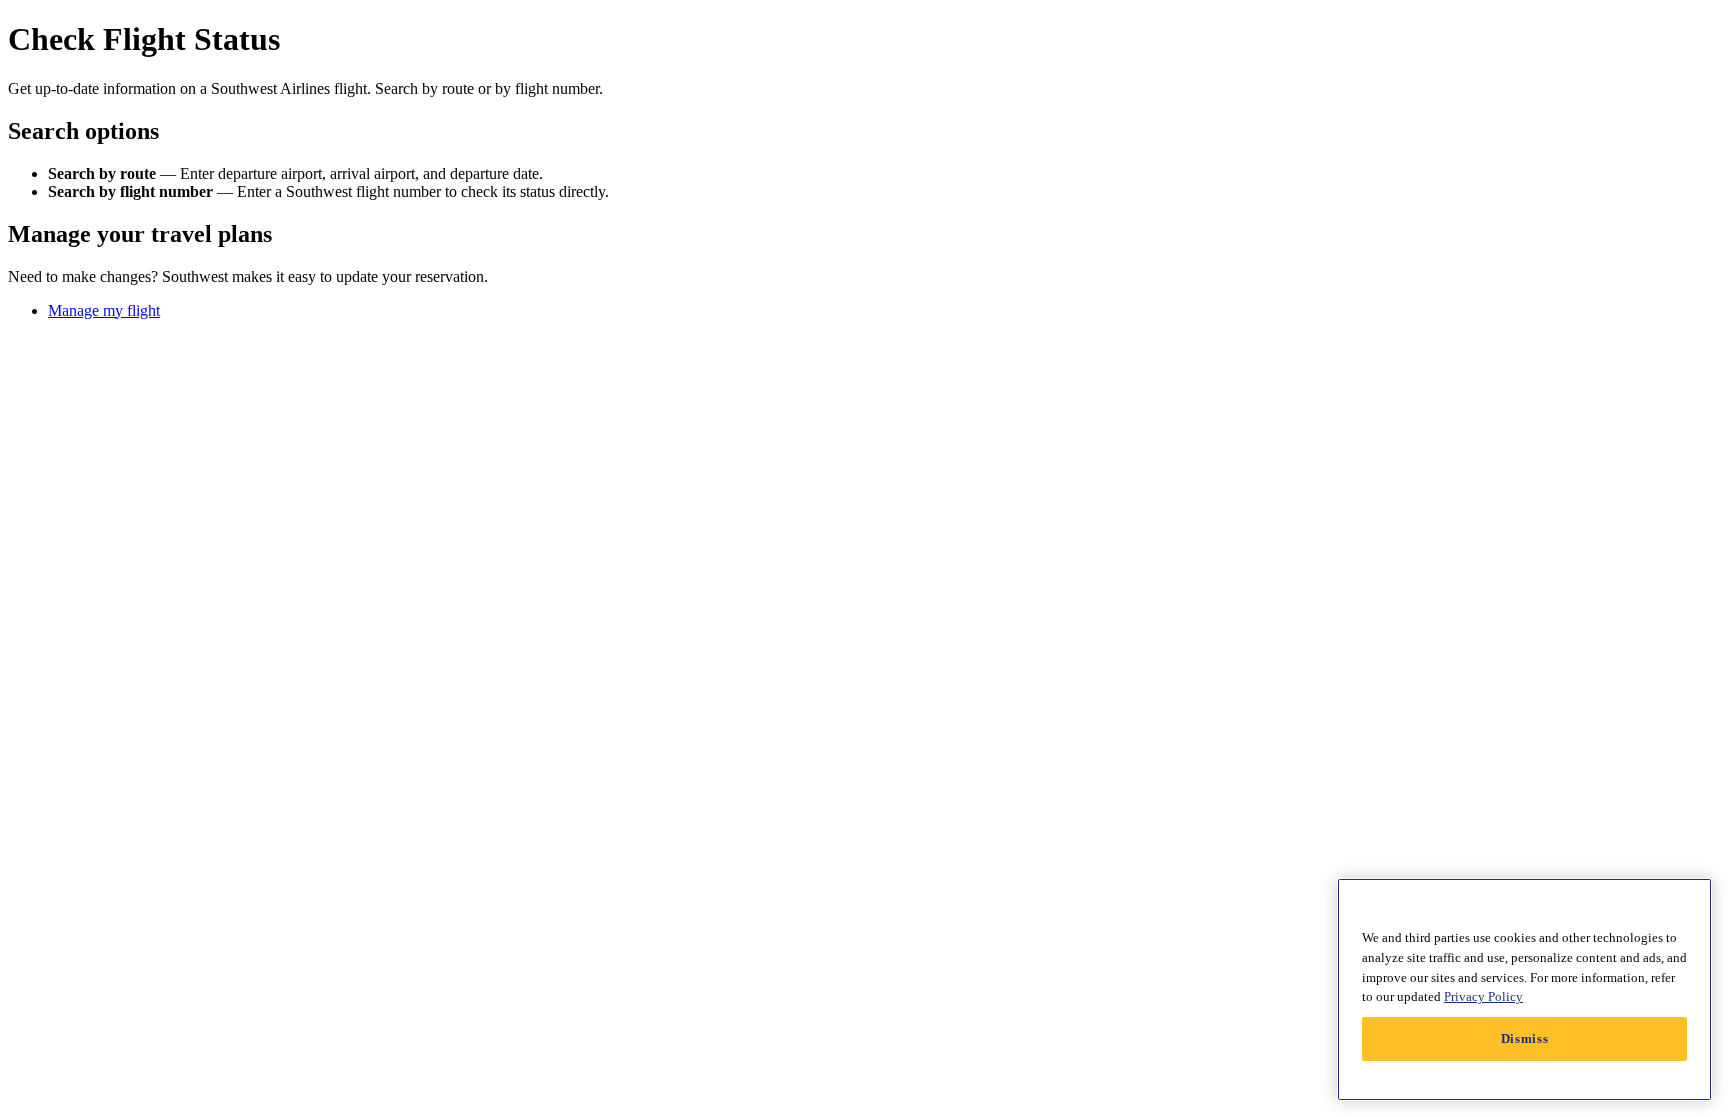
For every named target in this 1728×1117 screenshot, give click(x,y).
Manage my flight (104, 310)
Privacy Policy (1483, 996)
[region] (1524, 989)
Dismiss (1525, 1038)
